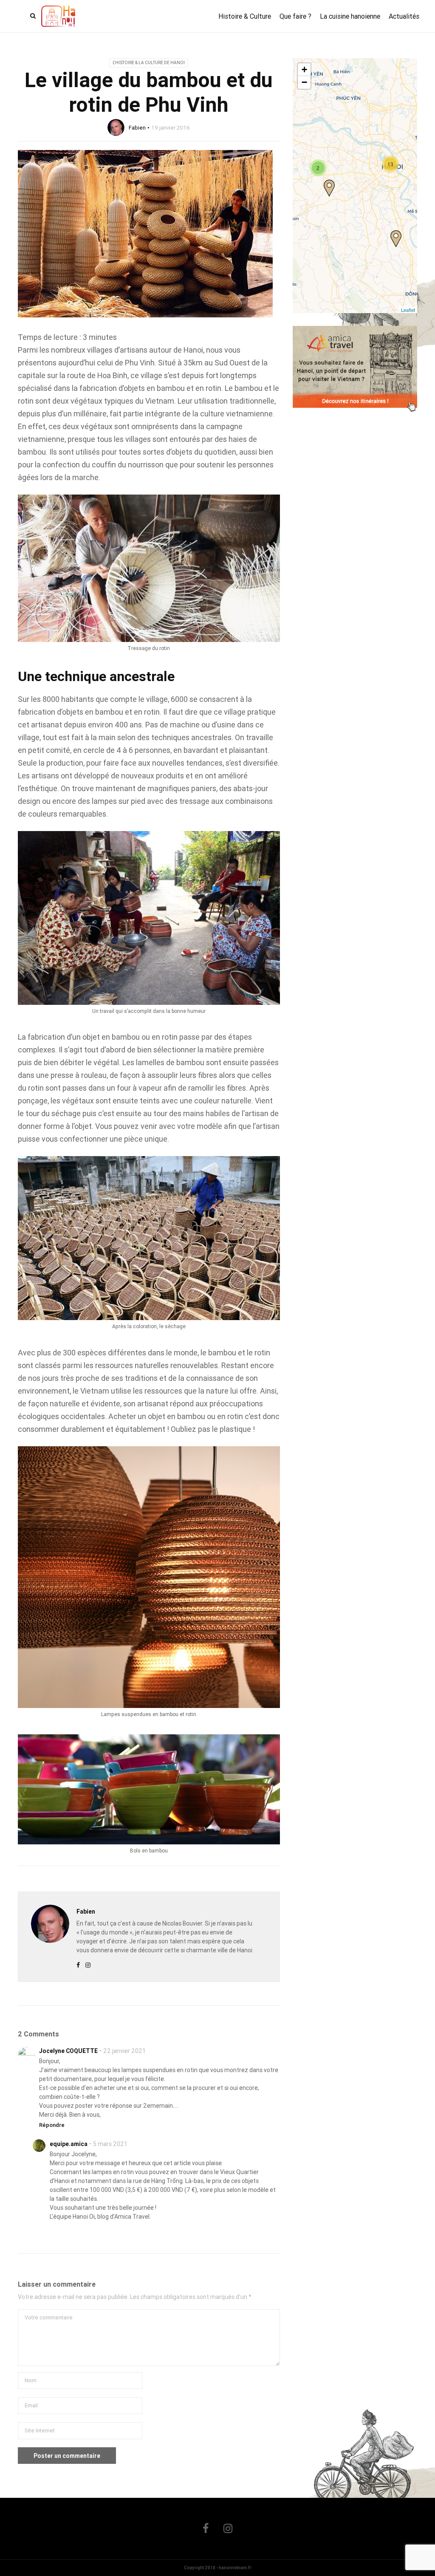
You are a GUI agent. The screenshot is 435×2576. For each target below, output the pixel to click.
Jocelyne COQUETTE (68, 2051)
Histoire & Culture (245, 16)
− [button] (304, 82)
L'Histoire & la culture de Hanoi (149, 63)
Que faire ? (295, 16)
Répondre (52, 2125)
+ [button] (304, 69)
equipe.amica (69, 2144)
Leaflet (408, 310)
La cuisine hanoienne (350, 16)
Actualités (404, 16)
